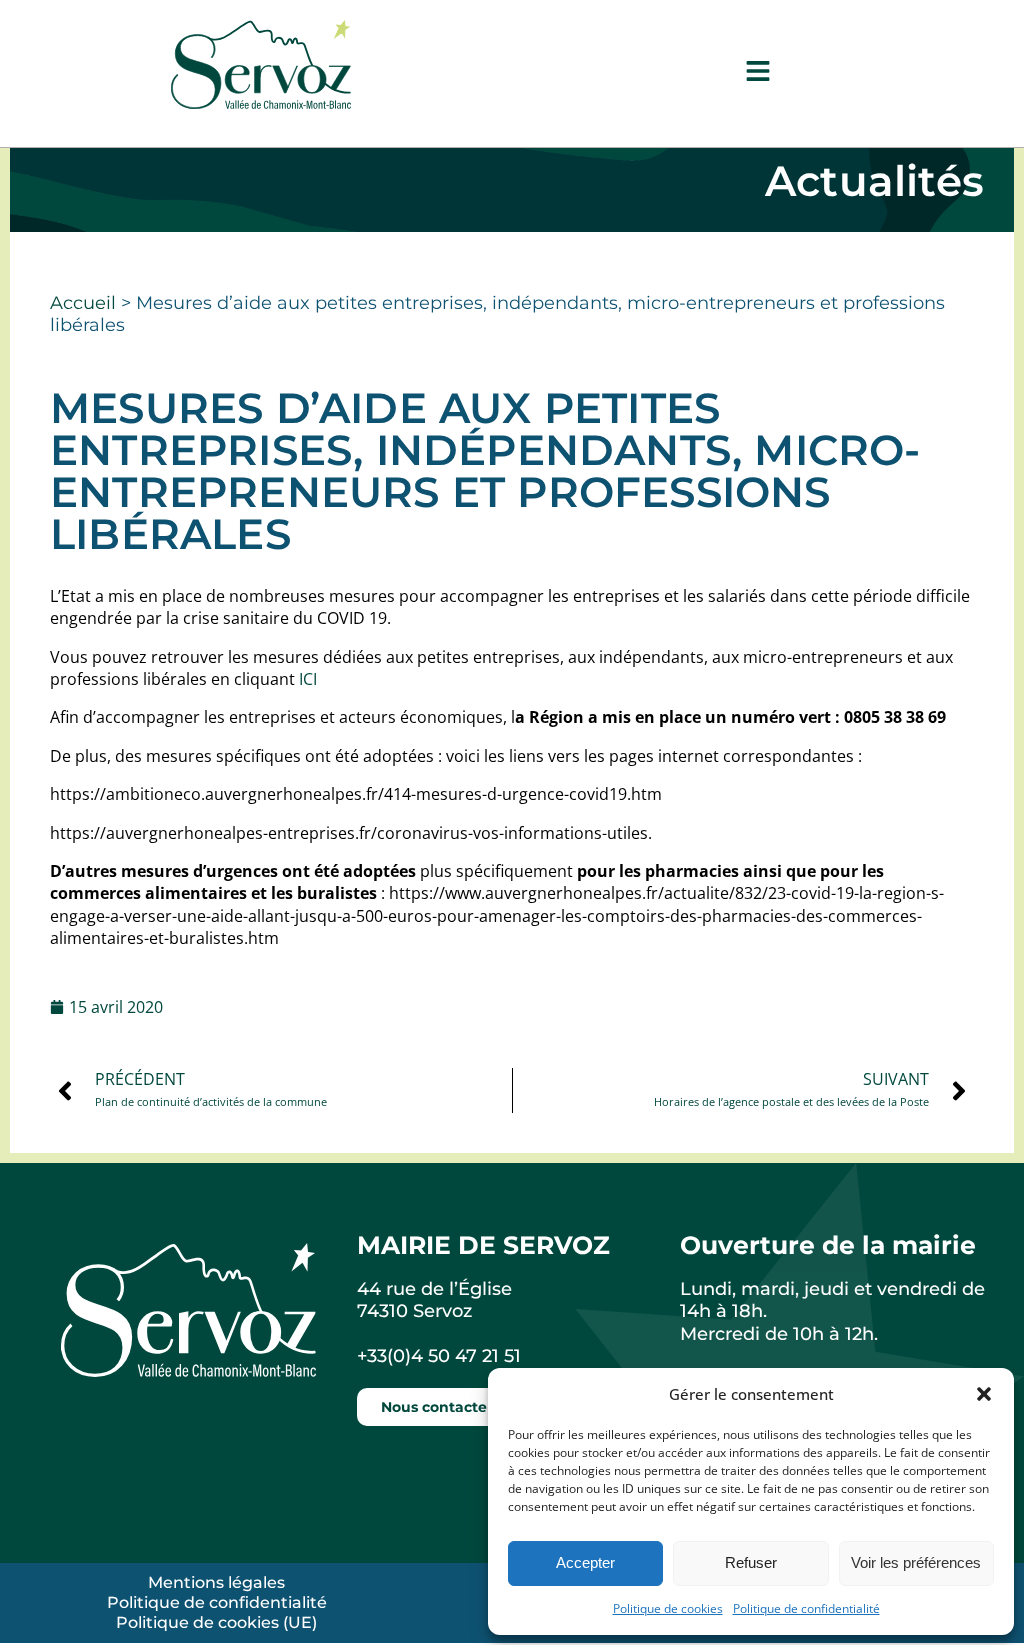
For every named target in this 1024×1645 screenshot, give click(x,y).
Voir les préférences (916, 1562)
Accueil (83, 303)
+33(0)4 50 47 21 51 (439, 1356)
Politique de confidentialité (806, 1608)
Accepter (585, 1562)
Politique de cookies (668, 1608)
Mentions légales (216, 1582)
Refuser (751, 1562)
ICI (308, 679)
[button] (984, 1394)
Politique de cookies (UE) (216, 1622)
